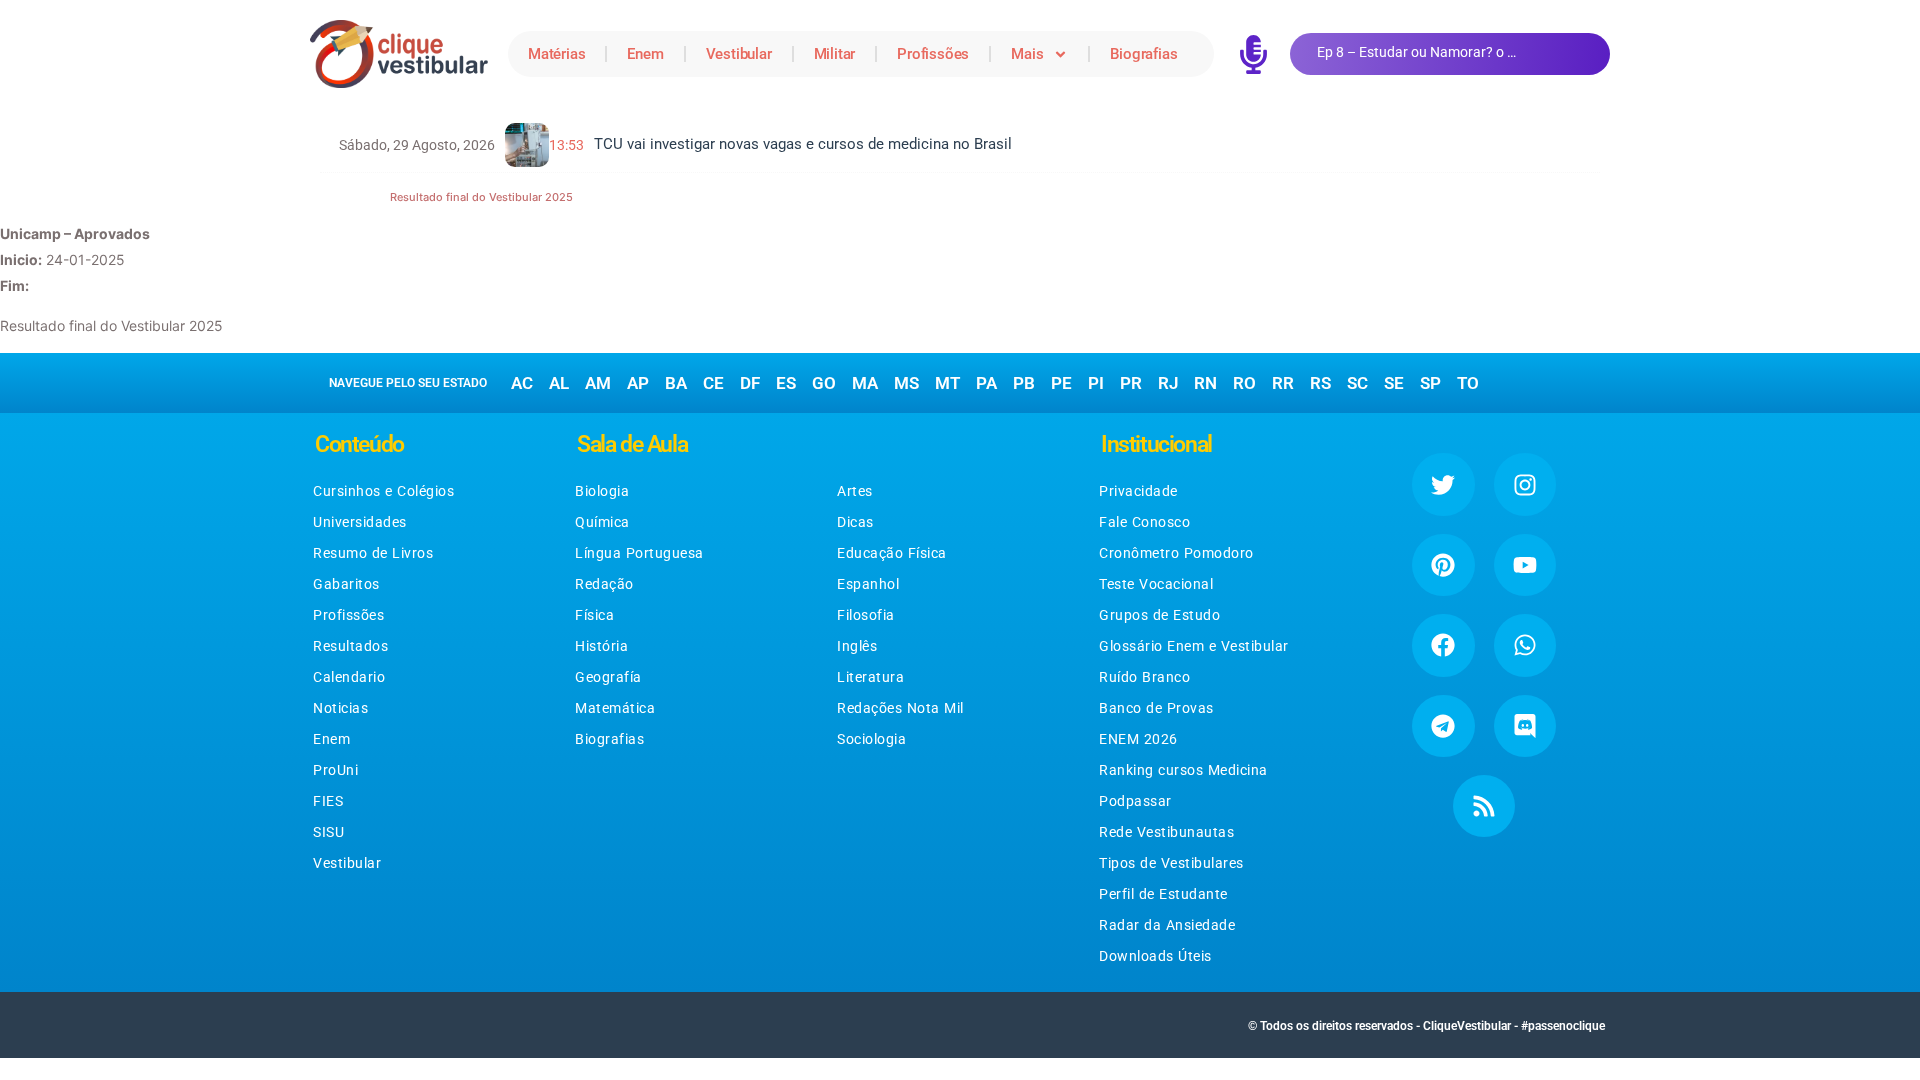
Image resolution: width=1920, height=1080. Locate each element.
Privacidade (1138, 491)
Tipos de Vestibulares (1171, 863)
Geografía (608, 677)
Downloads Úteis (1155, 956)
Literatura (870, 677)
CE (713, 383)
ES (786, 383)
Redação (604, 584)
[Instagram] (1525, 484)
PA (986, 383)
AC (522, 383)
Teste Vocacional (1156, 584)
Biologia (602, 491)
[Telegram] (1443, 726)
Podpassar (1135, 801)
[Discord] (1525, 726)
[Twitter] (1443, 484)
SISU (328, 832)
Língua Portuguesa (639, 553)
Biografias (1143, 54)
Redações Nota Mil (900, 708)
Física (594, 615)
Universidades (360, 522)
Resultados (350, 646)
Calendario (349, 677)
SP (1430, 383)
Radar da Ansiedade (1167, 925)
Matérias (556, 54)
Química (602, 522)
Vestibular (739, 54)
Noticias (340, 708)
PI (1096, 383)
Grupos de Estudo (1159, 615)
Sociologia (871, 739)
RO (1244, 383)
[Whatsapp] (1525, 645)
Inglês (857, 646)
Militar (835, 54)
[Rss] (1484, 806)
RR (1283, 383)
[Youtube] (1525, 565)
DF (750, 383)
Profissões (933, 54)
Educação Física (892, 553)
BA (676, 383)
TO (1468, 383)
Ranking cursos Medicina (1183, 770)
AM (598, 383)
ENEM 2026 (1138, 739)
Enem (645, 54)
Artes (855, 491)
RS (1320, 383)
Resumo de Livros (373, 553)
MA (865, 383)
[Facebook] (1443, 645)
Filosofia (866, 615)
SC (1357, 383)
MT (947, 383)
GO (824, 383)
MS (906, 383)
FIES (328, 801)
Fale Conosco (1144, 522)
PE (1061, 383)
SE (1394, 383)
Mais (1027, 54)
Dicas (855, 522)
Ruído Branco (1144, 677)
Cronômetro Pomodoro (1176, 553)
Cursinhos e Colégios (383, 491)
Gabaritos (346, 584)
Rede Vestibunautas (1166, 832)
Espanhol (868, 584)
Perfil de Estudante (1163, 894)
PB (1024, 383)
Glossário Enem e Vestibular (1194, 646)
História (601, 646)
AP (638, 383)
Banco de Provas (1156, 708)
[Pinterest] (1443, 565)
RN (1205, 383)
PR (1131, 383)
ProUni (335, 770)
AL (559, 383)
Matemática (615, 708)
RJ (1168, 383)
